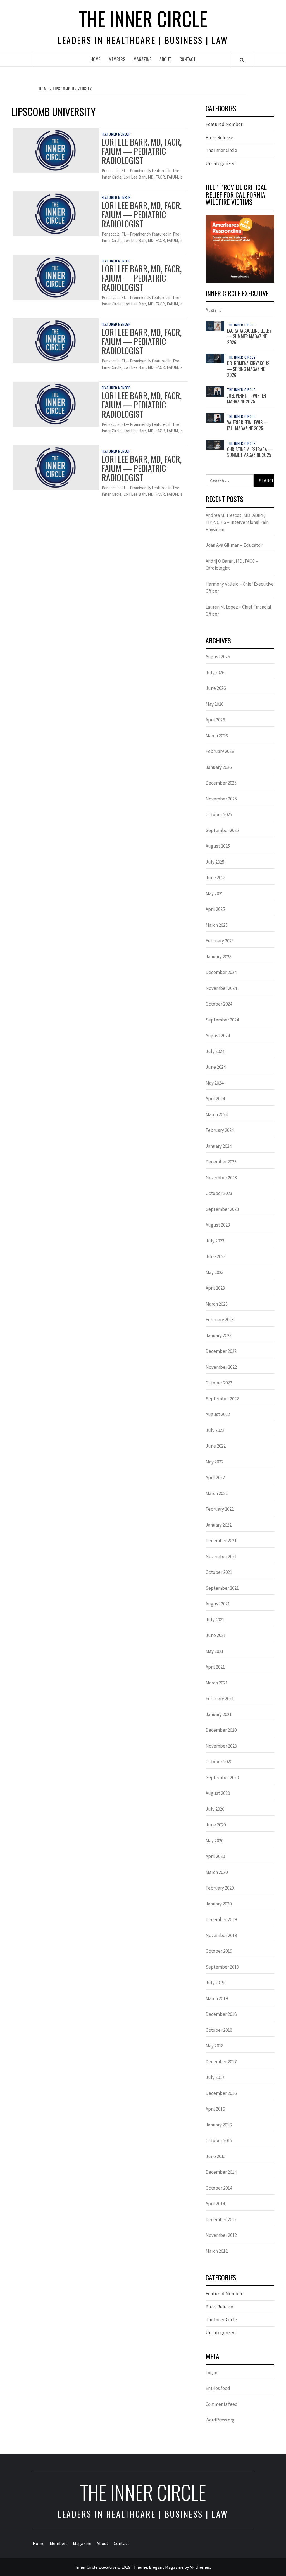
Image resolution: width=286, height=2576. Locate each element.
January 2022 (219, 1525)
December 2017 (221, 2062)
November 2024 (221, 988)
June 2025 (216, 878)
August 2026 (218, 657)
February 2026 (220, 751)
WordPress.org (220, 2420)
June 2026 (216, 688)
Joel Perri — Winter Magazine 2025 (247, 399)
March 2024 (217, 1114)
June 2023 (216, 1256)
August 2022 (218, 1414)
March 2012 (217, 2251)
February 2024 (220, 1130)
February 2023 (220, 1320)
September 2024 (222, 1020)
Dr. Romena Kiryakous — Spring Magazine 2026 (248, 369)
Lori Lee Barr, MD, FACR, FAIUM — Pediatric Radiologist (142, 151)
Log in (211, 2373)
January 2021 (219, 1714)
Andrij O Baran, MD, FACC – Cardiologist (232, 565)
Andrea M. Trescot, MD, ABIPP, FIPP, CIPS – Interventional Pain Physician (237, 522)
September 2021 (222, 1588)
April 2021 (215, 1667)
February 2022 (220, 1509)
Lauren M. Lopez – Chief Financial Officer (238, 610)
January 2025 (219, 957)
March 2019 (217, 1998)
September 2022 (222, 1399)
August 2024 (218, 1035)
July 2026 (215, 672)
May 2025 (214, 893)
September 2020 (222, 1777)
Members (117, 59)
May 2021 (214, 1651)
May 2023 (214, 1272)
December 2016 (221, 2093)
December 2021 (221, 1541)
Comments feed (222, 2404)
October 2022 (219, 1383)
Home (95, 59)
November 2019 (221, 1935)
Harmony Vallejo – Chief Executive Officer (240, 588)
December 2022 (221, 1351)
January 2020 (219, 1904)
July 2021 (215, 1620)
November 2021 (221, 1556)
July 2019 (215, 1983)
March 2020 (217, 1872)
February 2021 (220, 1698)
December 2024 (221, 972)
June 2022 (216, 1446)
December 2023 (221, 1162)
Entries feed (218, 2388)
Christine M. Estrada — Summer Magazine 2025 (250, 452)
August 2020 (218, 1793)
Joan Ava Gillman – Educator (234, 545)
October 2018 (219, 2030)
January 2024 (219, 1146)
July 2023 (215, 1241)
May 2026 (214, 704)
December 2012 (221, 2219)
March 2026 (217, 736)
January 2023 (219, 1335)
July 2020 (215, 1809)
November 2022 (221, 1367)
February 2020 (220, 1888)
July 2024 (215, 1051)
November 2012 (221, 2235)
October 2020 (219, 1762)
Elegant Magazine (166, 2567)
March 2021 (217, 1683)
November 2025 (221, 799)
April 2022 (215, 1477)
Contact (188, 59)
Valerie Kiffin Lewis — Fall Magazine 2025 (248, 425)
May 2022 (214, 1462)
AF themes (200, 2567)
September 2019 (222, 1967)
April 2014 (215, 2204)
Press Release (219, 137)
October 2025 (219, 814)
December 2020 (221, 1730)
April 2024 (215, 1099)
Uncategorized (221, 163)
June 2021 (216, 1635)
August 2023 (218, 1225)
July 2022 (215, 1430)
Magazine (142, 59)
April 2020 (215, 1856)
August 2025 (218, 846)
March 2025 (217, 925)
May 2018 (214, 2046)
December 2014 (221, 2172)
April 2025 (215, 909)
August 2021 (218, 1604)
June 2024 (216, 1067)
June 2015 (216, 2156)
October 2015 (219, 2140)
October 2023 (219, 1193)
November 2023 (221, 1178)
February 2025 (220, 941)
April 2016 (215, 2109)
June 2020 (216, 1825)
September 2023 (222, 1209)
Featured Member (116, 134)
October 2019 (219, 1951)
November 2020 (221, 1746)
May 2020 (214, 1841)
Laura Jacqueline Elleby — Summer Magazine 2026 (249, 337)
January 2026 (219, 767)
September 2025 (222, 830)
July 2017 (215, 2077)
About (165, 59)
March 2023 (217, 1304)
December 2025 (221, 783)
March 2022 (217, 1493)
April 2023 (215, 1288)
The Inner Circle (143, 18)
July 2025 (215, 862)
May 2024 (214, 1083)
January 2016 (219, 2125)
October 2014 (219, 2188)
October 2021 (219, 1572)
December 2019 (221, 1919)
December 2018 (221, 2014)
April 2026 (215, 720)
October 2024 (219, 1004)
